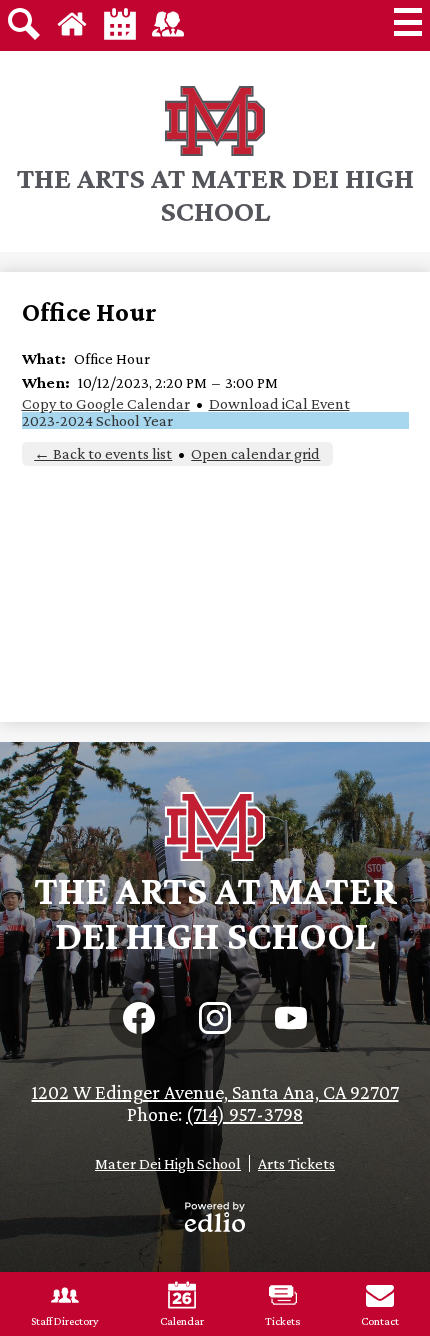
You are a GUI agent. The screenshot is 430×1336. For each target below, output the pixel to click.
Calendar (182, 1321)
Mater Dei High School (168, 1163)
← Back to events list (103, 453)
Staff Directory (65, 1321)
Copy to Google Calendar (106, 403)
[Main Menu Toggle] (408, 22)
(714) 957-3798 (244, 1114)
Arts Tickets (296, 1163)
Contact (380, 1321)
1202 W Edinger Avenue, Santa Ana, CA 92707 (215, 1092)
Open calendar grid (255, 453)
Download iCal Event (279, 403)
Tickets (282, 1321)
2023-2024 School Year (97, 420)
